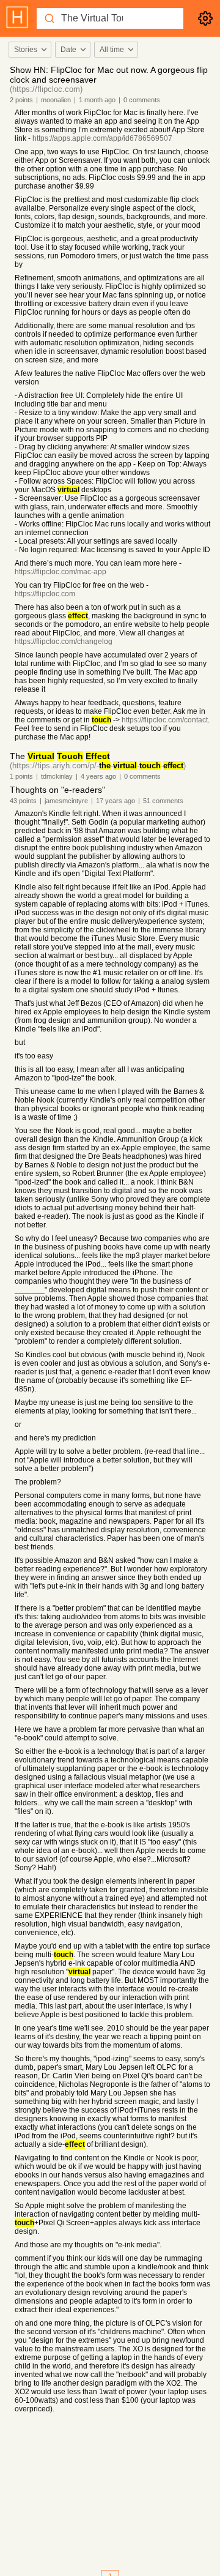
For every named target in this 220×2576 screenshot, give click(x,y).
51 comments (163, 801)
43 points (23, 801)
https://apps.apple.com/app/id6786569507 (102, 138)
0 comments (142, 100)
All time (112, 50)
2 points (21, 100)
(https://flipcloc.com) (46, 89)
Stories (26, 50)
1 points (21, 776)
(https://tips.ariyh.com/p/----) (98, 766)
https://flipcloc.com (45, 594)
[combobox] (29, 50)
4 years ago (98, 776)
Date (68, 50)
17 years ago (116, 801)
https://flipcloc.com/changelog (64, 642)
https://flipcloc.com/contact (165, 720)
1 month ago (97, 100)
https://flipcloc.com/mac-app (61, 572)
